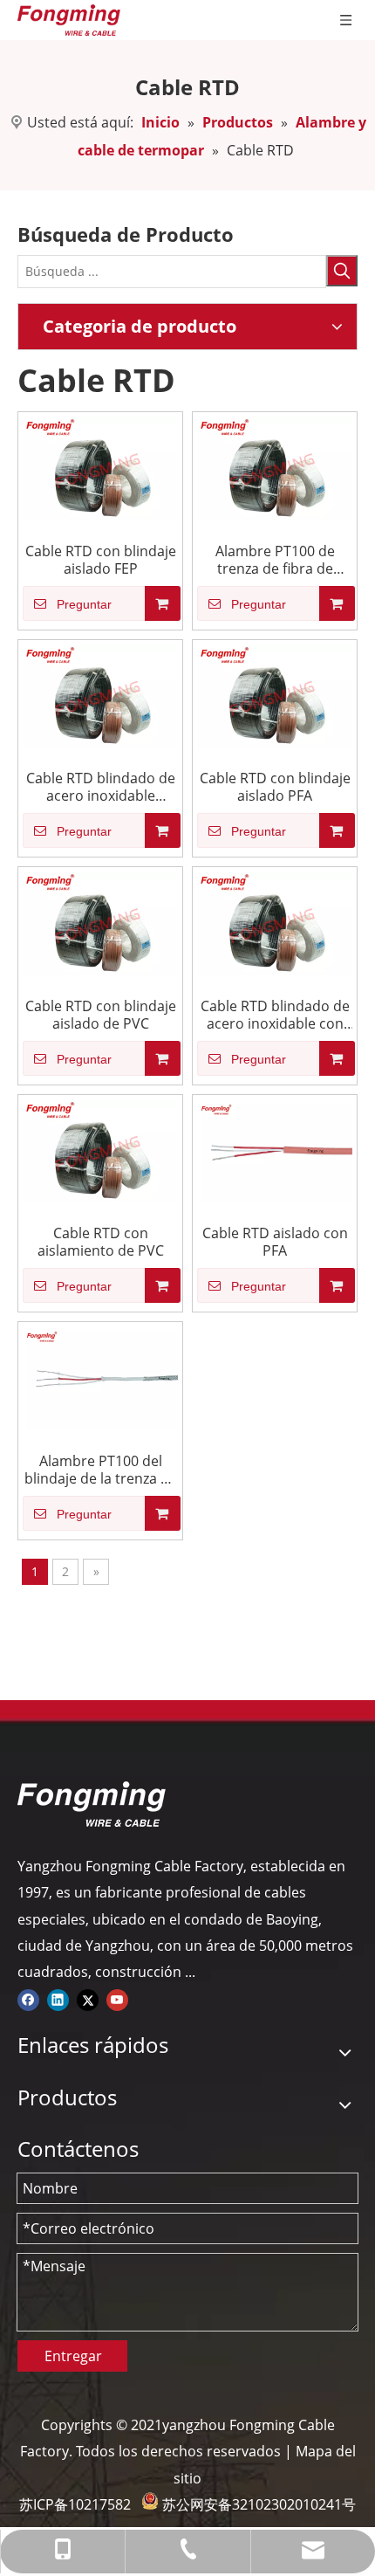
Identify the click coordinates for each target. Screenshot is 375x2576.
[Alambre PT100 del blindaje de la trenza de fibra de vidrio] (100, 1377)
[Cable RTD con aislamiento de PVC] (100, 1149)
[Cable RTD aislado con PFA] (275, 1149)
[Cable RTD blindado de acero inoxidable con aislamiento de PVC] (275, 922)
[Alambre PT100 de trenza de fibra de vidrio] (275, 467)
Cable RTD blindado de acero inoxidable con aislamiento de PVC (275, 1015)
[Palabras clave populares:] (342, 271)
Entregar (73, 2356)
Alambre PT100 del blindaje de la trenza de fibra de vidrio (101, 1470)
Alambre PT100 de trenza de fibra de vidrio (275, 560)
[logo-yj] (92, 1804)
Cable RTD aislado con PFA (275, 1242)
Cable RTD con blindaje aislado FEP (101, 560)
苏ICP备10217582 (75, 2504)
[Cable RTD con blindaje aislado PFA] (275, 694)
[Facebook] (28, 1999)
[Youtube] (117, 1999)
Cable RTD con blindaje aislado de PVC (101, 1015)
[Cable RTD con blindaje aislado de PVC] (100, 922)
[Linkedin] (58, 1999)
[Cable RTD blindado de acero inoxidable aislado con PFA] (100, 694)
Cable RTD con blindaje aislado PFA (275, 787)
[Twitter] (88, 1999)
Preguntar (84, 604)
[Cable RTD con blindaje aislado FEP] (100, 467)
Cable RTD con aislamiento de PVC (101, 1242)
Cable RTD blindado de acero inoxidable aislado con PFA (101, 787)
